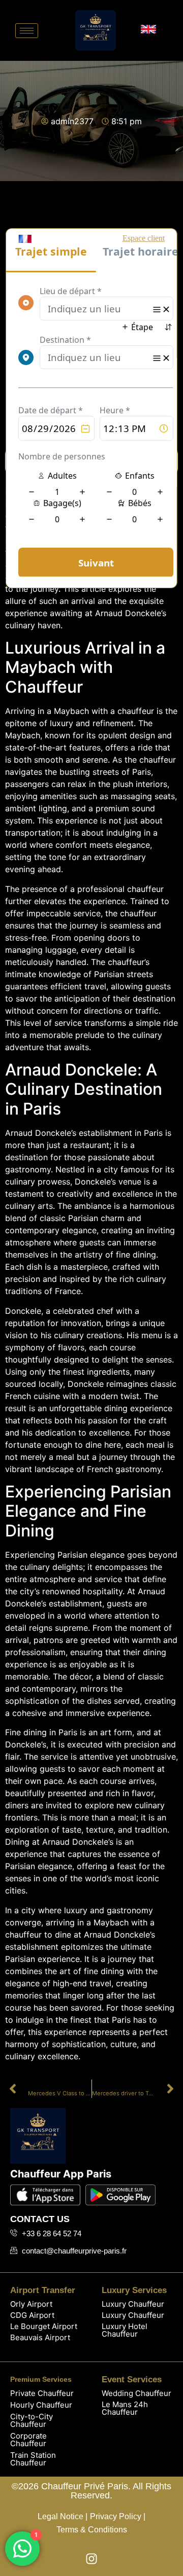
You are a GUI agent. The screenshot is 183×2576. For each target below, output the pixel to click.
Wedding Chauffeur (136, 2393)
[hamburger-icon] (27, 31)
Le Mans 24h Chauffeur (125, 2408)
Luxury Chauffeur (133, 2304)
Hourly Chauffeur (41, 2405)
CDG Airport (32, 2315)
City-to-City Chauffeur (32, 2420)
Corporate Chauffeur (28, 2440)
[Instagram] (91, 2559)
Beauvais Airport (40, 2337)
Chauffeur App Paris (61, 2174)
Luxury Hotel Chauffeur (125, 2330)
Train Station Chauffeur (33, 2459)
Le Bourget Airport (44, 2326)
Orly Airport (31, 2304)
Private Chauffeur (42, 2393)
